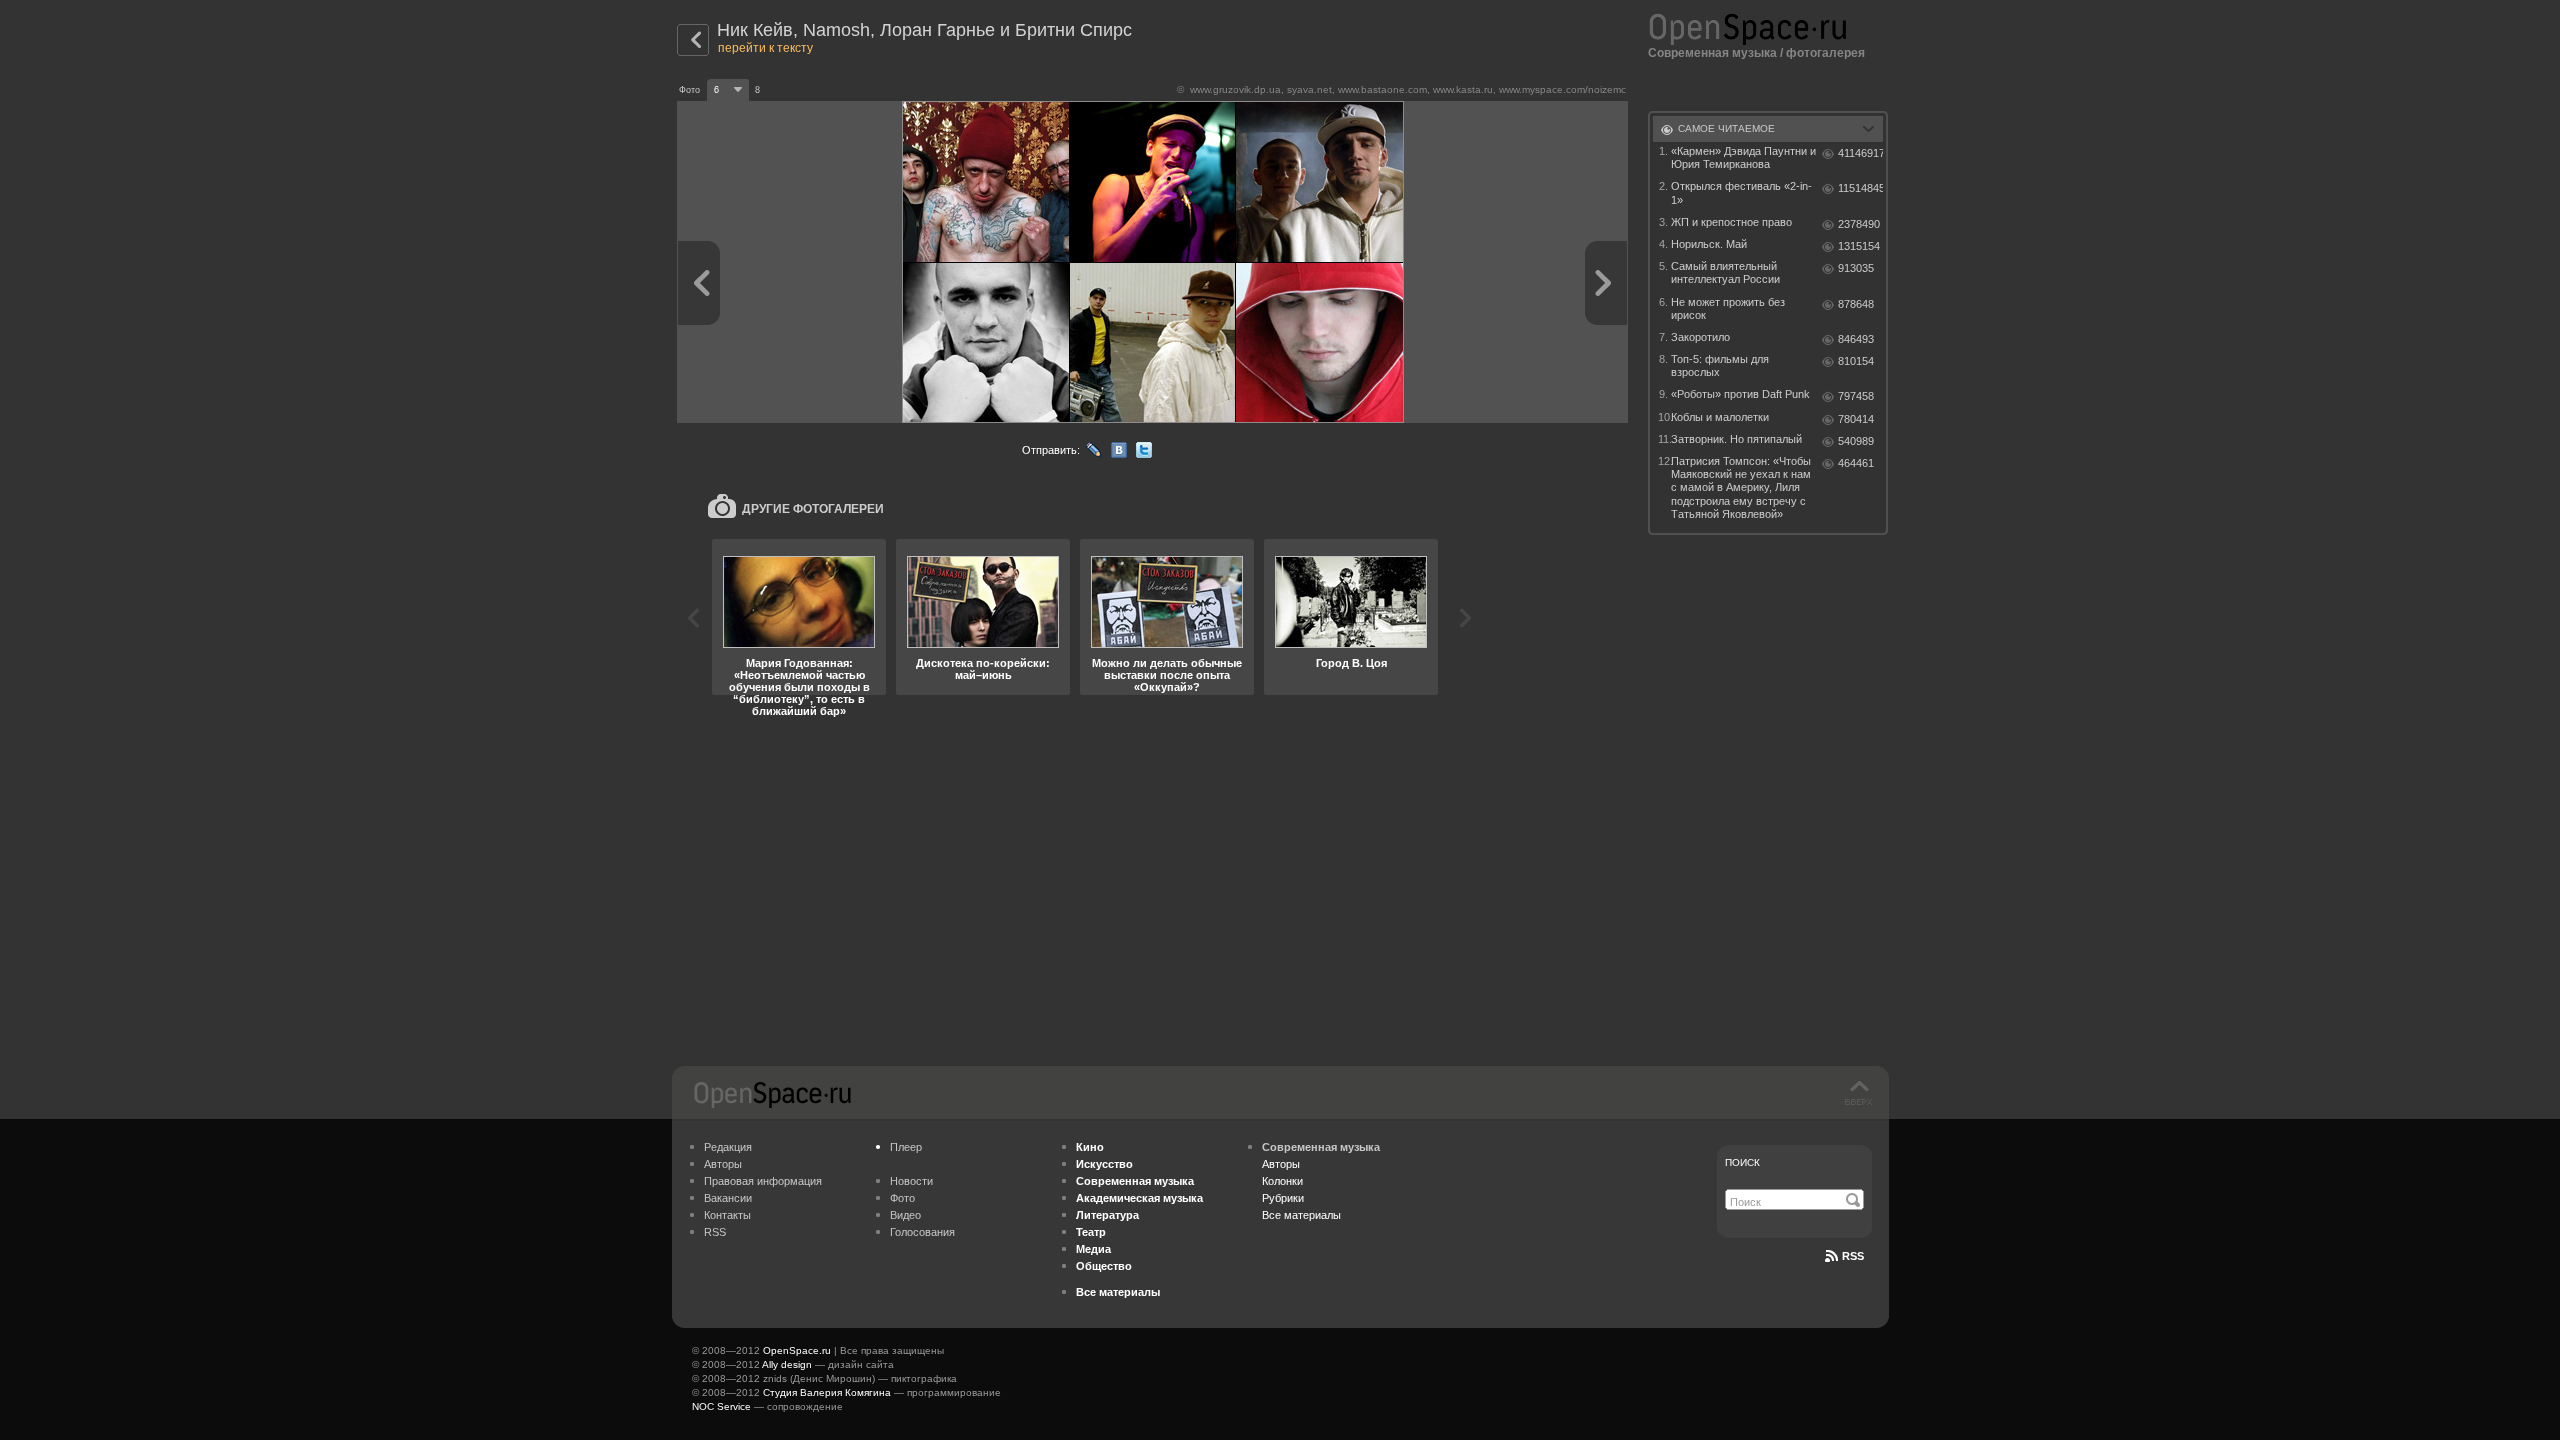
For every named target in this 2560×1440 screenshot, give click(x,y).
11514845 (1860, 188)
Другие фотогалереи (813, 509)
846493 (1856, 339)
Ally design (787, 1364)
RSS (715, 1232)
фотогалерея (1825, 53)
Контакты (727, 1215)
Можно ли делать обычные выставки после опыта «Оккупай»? (1167, 675)
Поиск (1742, 1162)
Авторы (723, 1164)
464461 (1856, 463)
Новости (911, 1181)
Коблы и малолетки (1720, 417)
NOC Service (721, 1406)
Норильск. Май (1709, 244)
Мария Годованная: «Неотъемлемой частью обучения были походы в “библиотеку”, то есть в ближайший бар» (799, 687)
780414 (1856, 419)
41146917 (1860, 153)
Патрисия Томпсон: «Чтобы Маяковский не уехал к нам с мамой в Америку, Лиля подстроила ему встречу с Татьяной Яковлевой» (1741, 487)
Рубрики (1283, 1198)
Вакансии (728, 1198)
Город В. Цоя (1351, 663)
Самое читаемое (1726, 128)
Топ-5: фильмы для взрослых (1720, 365)
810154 (1856, 361)
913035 (1856, 268)
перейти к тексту (765, 48)
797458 (1856, 396)
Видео (905, 1215)
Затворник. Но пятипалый (1736, 439)
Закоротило (1700, 337)
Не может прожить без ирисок (1728, 308)
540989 (1856, 441)
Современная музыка (1712, 53)
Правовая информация (763, 1181)
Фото (902, 1198)
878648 (1856, 304)
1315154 (1859, 246)
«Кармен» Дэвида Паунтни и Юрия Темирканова (1743, 157)
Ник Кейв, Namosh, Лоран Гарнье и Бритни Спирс (924, 30)
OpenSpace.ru (797, 1350)
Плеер (906, 1147)
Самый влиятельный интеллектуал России (1725, 272)
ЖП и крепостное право (1731, 222)
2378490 (1859, 224)
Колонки (1282, 1181)
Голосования (922, 1232)
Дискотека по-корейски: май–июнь (983, 669)
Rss (1853, 1256)
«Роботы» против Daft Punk (1740, 394)
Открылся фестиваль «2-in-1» (1741, 192)
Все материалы (1301, 1215)
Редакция (728, 1147)
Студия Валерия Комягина (827, 1392)
